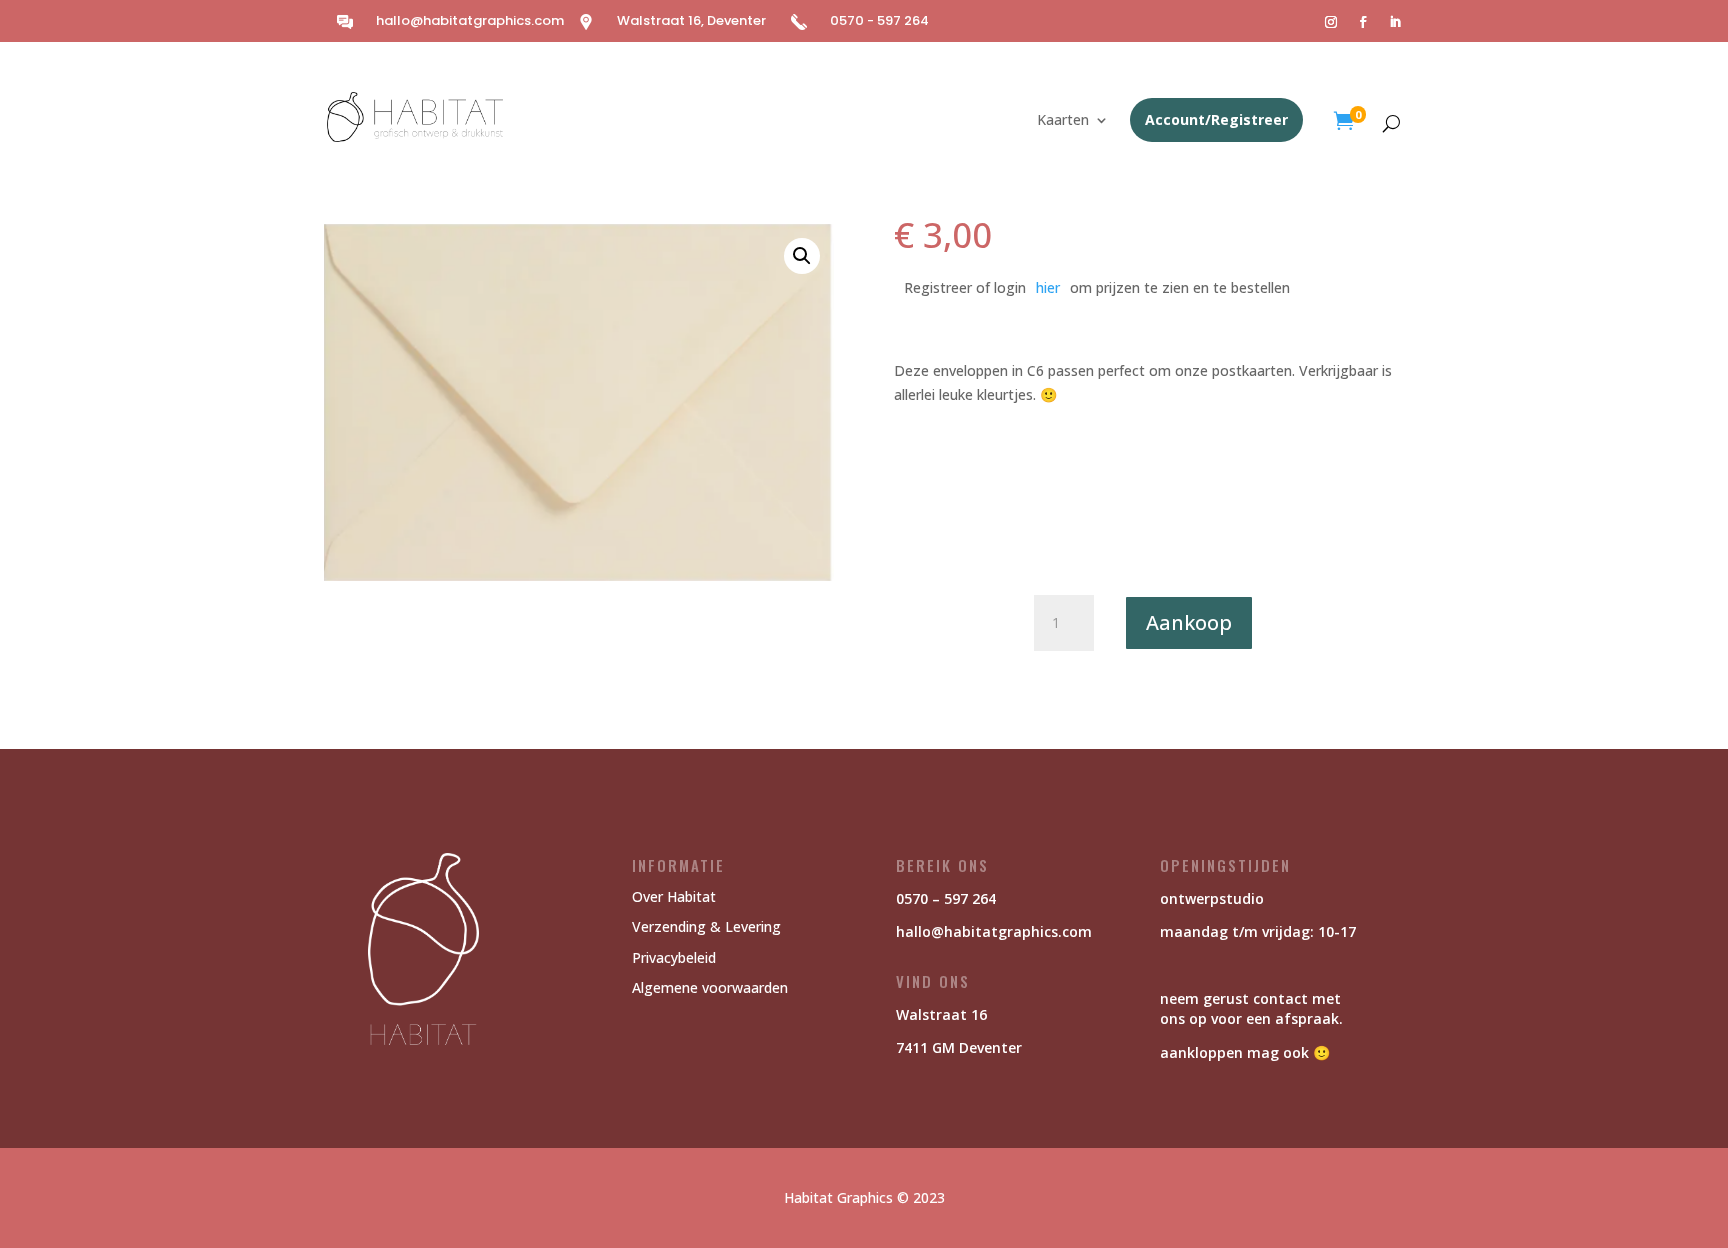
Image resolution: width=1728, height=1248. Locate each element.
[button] (802, 256)
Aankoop (1189, 622)
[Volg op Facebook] (1363, 22)
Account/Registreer (1216, 119)
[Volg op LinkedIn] (1395, 22)
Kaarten (1063, 121)
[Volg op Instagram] (1331, 22)
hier (1048, 287)
